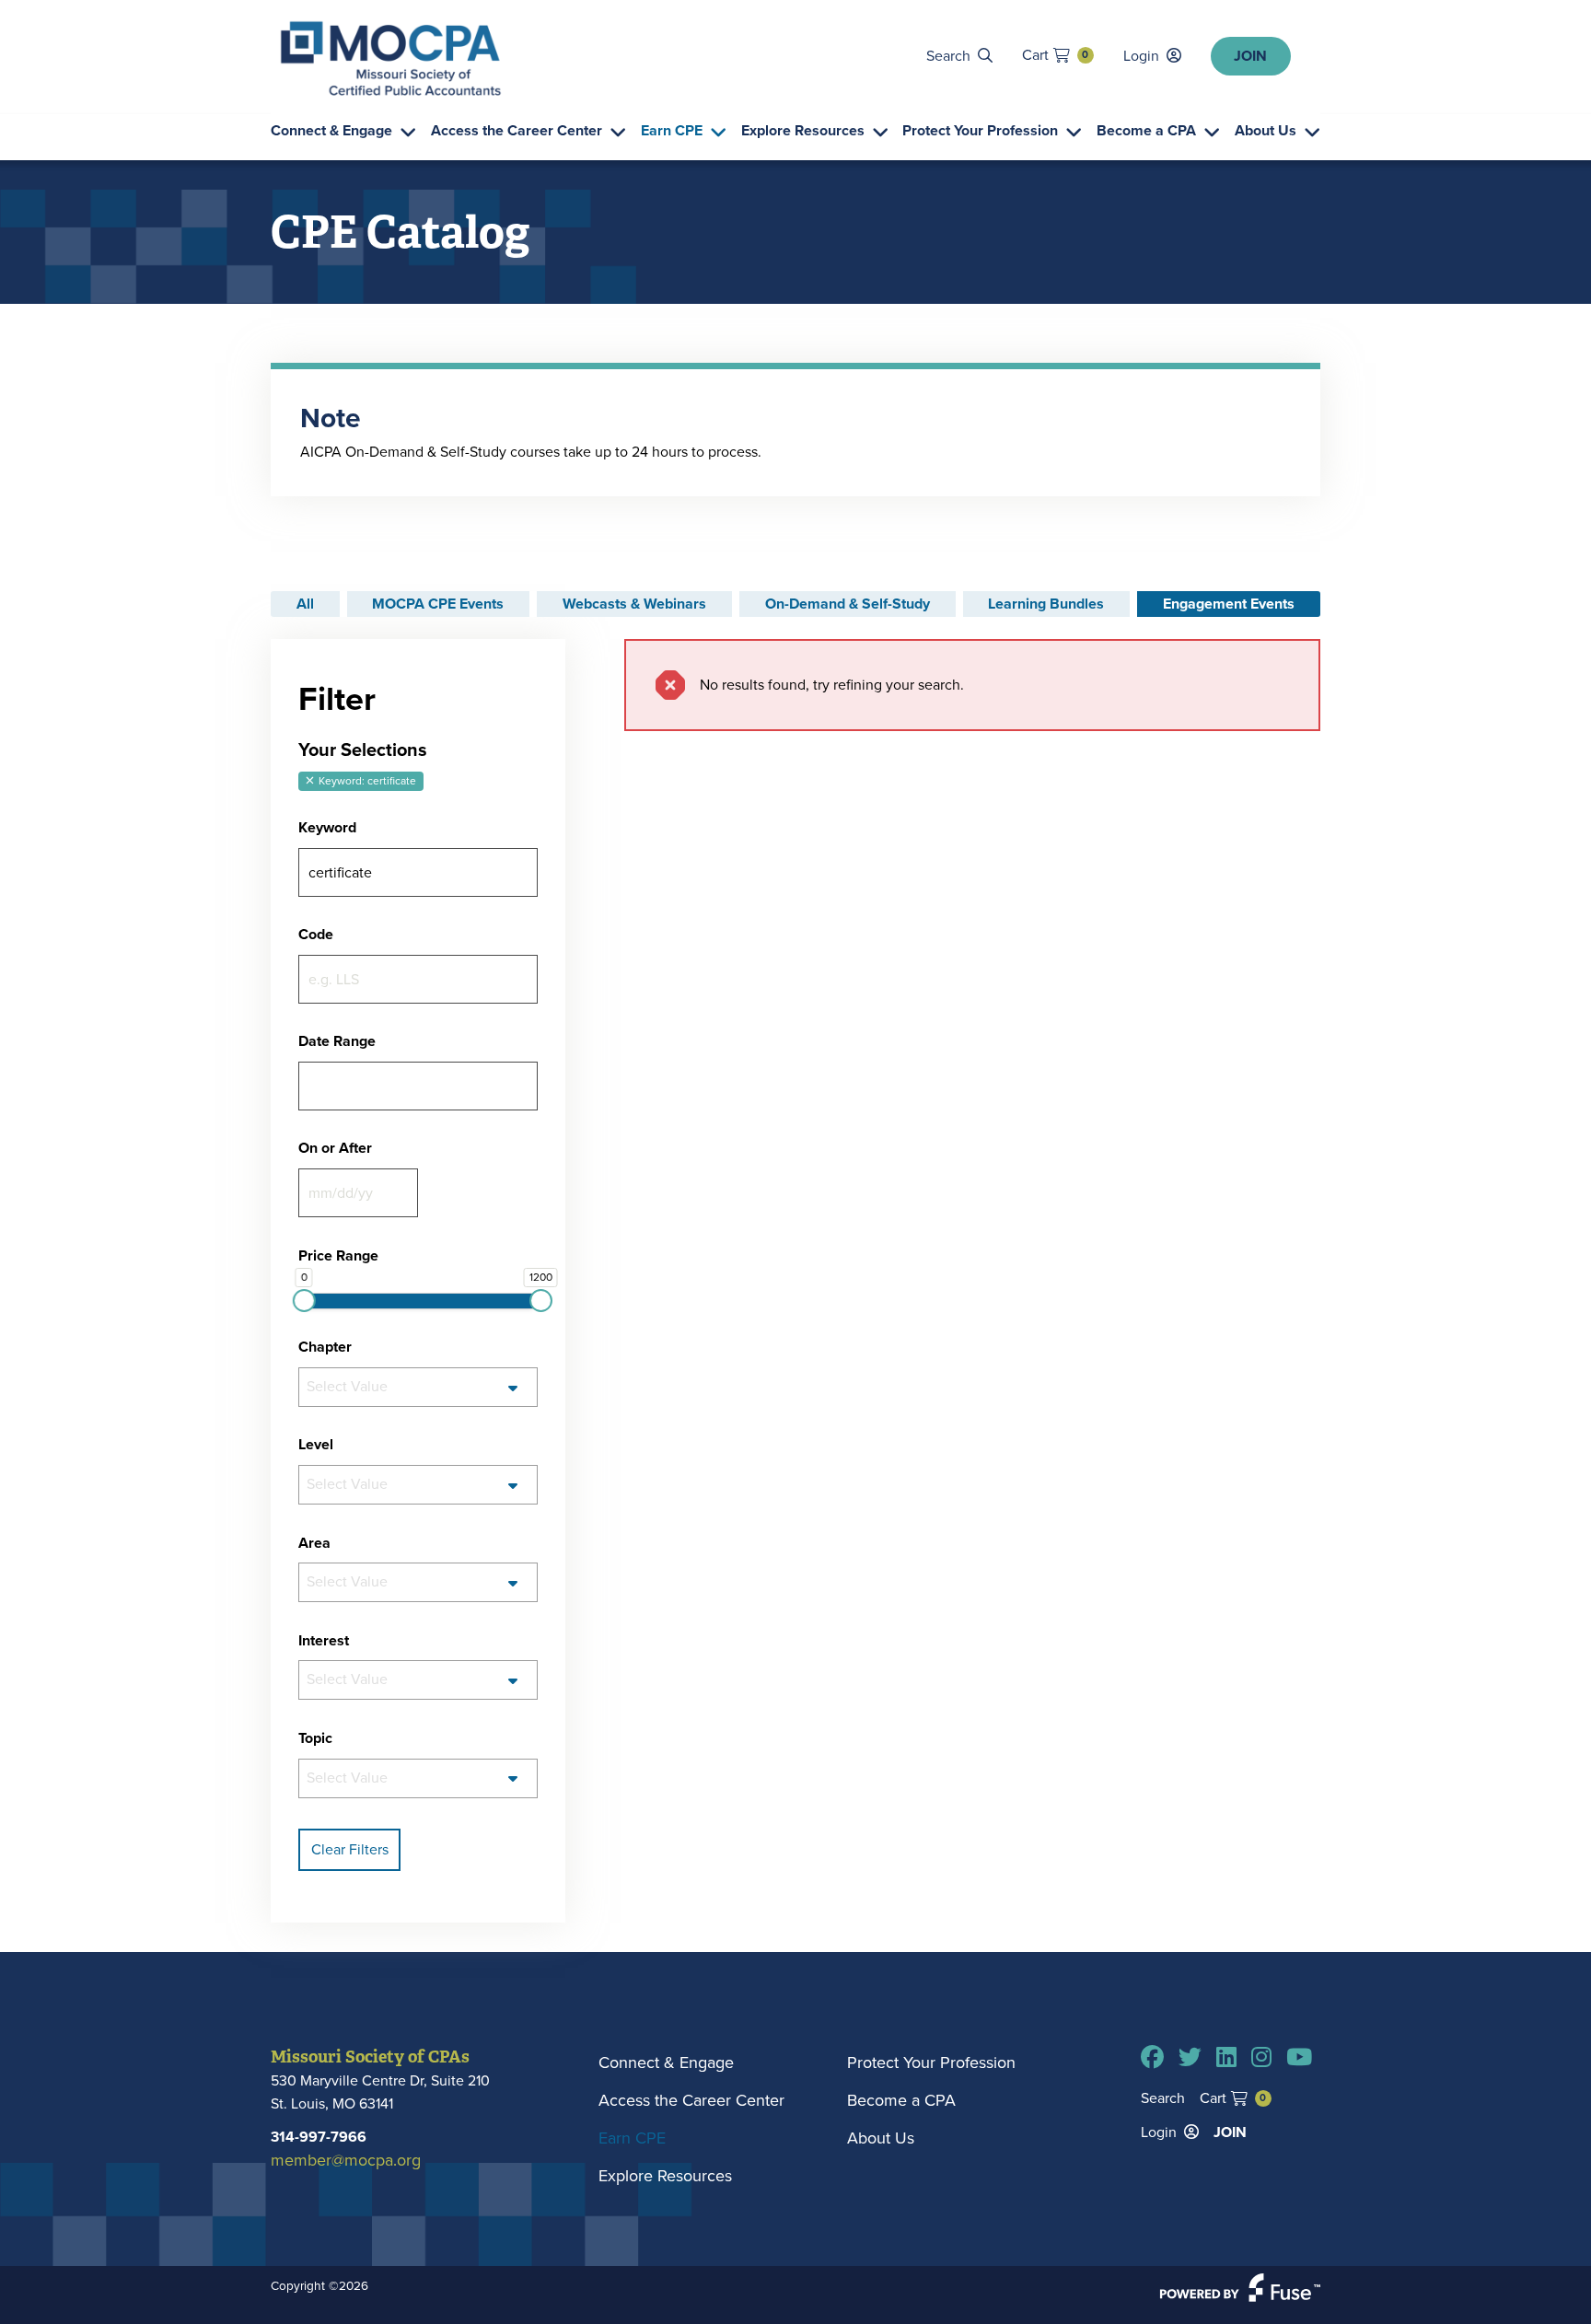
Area (314, 1543)
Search (948, 56)
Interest (324, 1641)
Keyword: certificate (366, 781)
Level (316, 1445)
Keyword (327, 828)
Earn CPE (672, 131)
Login (1141, 56)
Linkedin (1226, 2057)
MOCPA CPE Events (438, 604)
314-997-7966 (319, 2137)
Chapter (325, 1347)
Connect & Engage (331, 131)
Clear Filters (350, 1849)
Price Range (338, 1256)
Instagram (1261, 2057)
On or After (335, 1148)
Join (1250, 56)
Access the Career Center (517, 131)
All (305, 604)
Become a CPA (1146, 131)
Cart (1055, 55)
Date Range (337, 1041)
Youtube (1299, 2057)
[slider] (303, 1301)
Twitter (1190, 2057)
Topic (315, 1738)
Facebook (1152, 2057)
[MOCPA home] (390, 58)
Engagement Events (1229, 604)
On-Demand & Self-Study (848, 604)
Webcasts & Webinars (634, 604)
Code (316, 935)
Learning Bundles (1046, 604)
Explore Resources (803, 131)
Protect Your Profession (980, 131)
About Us (1266, 131)
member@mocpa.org (346, 2160)
